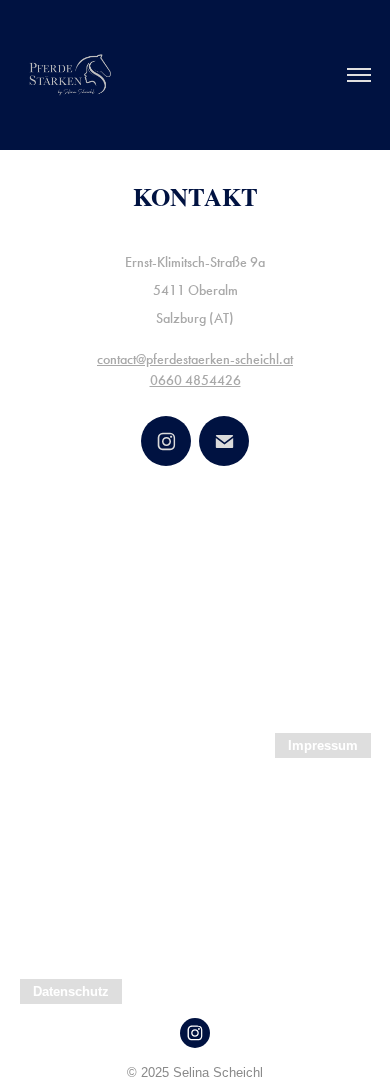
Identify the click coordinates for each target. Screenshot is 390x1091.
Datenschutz (71, 991)
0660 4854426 (195, 380)
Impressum (323, 745)
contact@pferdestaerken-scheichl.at (195, 359)
